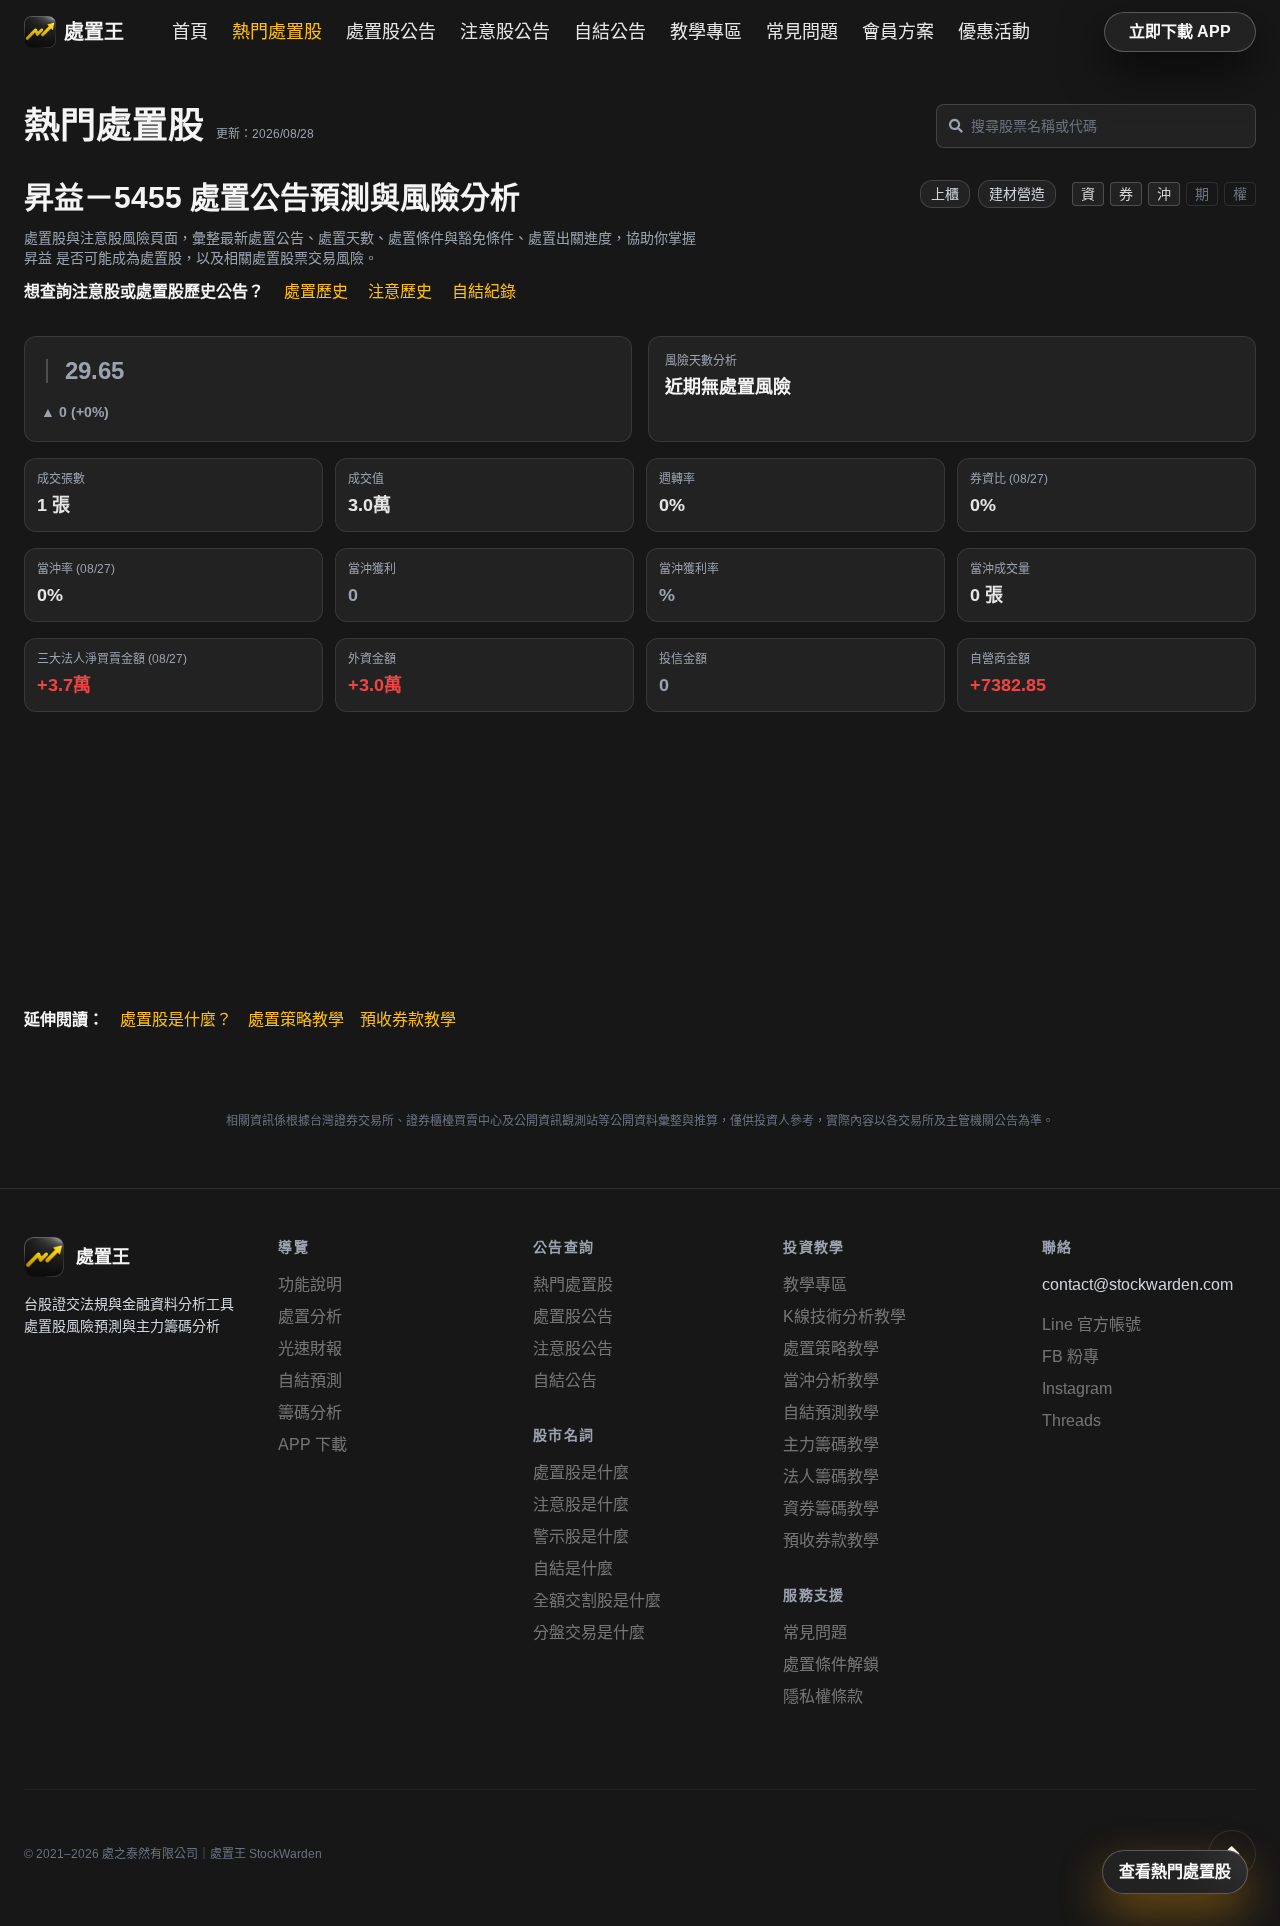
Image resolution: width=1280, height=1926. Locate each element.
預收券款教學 (408, 1019)
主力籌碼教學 (831, 1444)
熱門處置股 (277, 32)
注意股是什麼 (581, 1504)
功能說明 (310, 1284)
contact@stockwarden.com (1137, 1284)
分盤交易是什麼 (589, 1632)
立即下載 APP (1180, 31)
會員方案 (898, 32)
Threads (1071, 1420)
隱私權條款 (823, 1696)
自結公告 (610, 32)
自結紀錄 (484, 291)
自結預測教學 (831, 1412)
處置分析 (310, 1316)
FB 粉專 (1070, 1356)
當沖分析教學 (831, 1380)
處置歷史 (316, 291)
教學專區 (706, 32)
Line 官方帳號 (1091, 1324)
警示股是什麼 (581, 1536)
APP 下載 (312, 1444)
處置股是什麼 (581, 1472)
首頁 (190, 32)
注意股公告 (505, 32)
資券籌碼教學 (831, 1508)
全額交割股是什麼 (597, 1600)
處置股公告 (391, 32)
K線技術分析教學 (844, 1316)
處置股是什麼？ (176, 1019)
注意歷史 (400, 291)
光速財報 (310, 1348)
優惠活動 (994, 32)
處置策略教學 (296, 1019)
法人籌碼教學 (831, 1476)
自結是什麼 (573, 1568)
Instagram (1077, 1388)
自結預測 (310, 1380)
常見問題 (802, 32)
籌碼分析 (310, 1412)
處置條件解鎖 (831, 1664)
